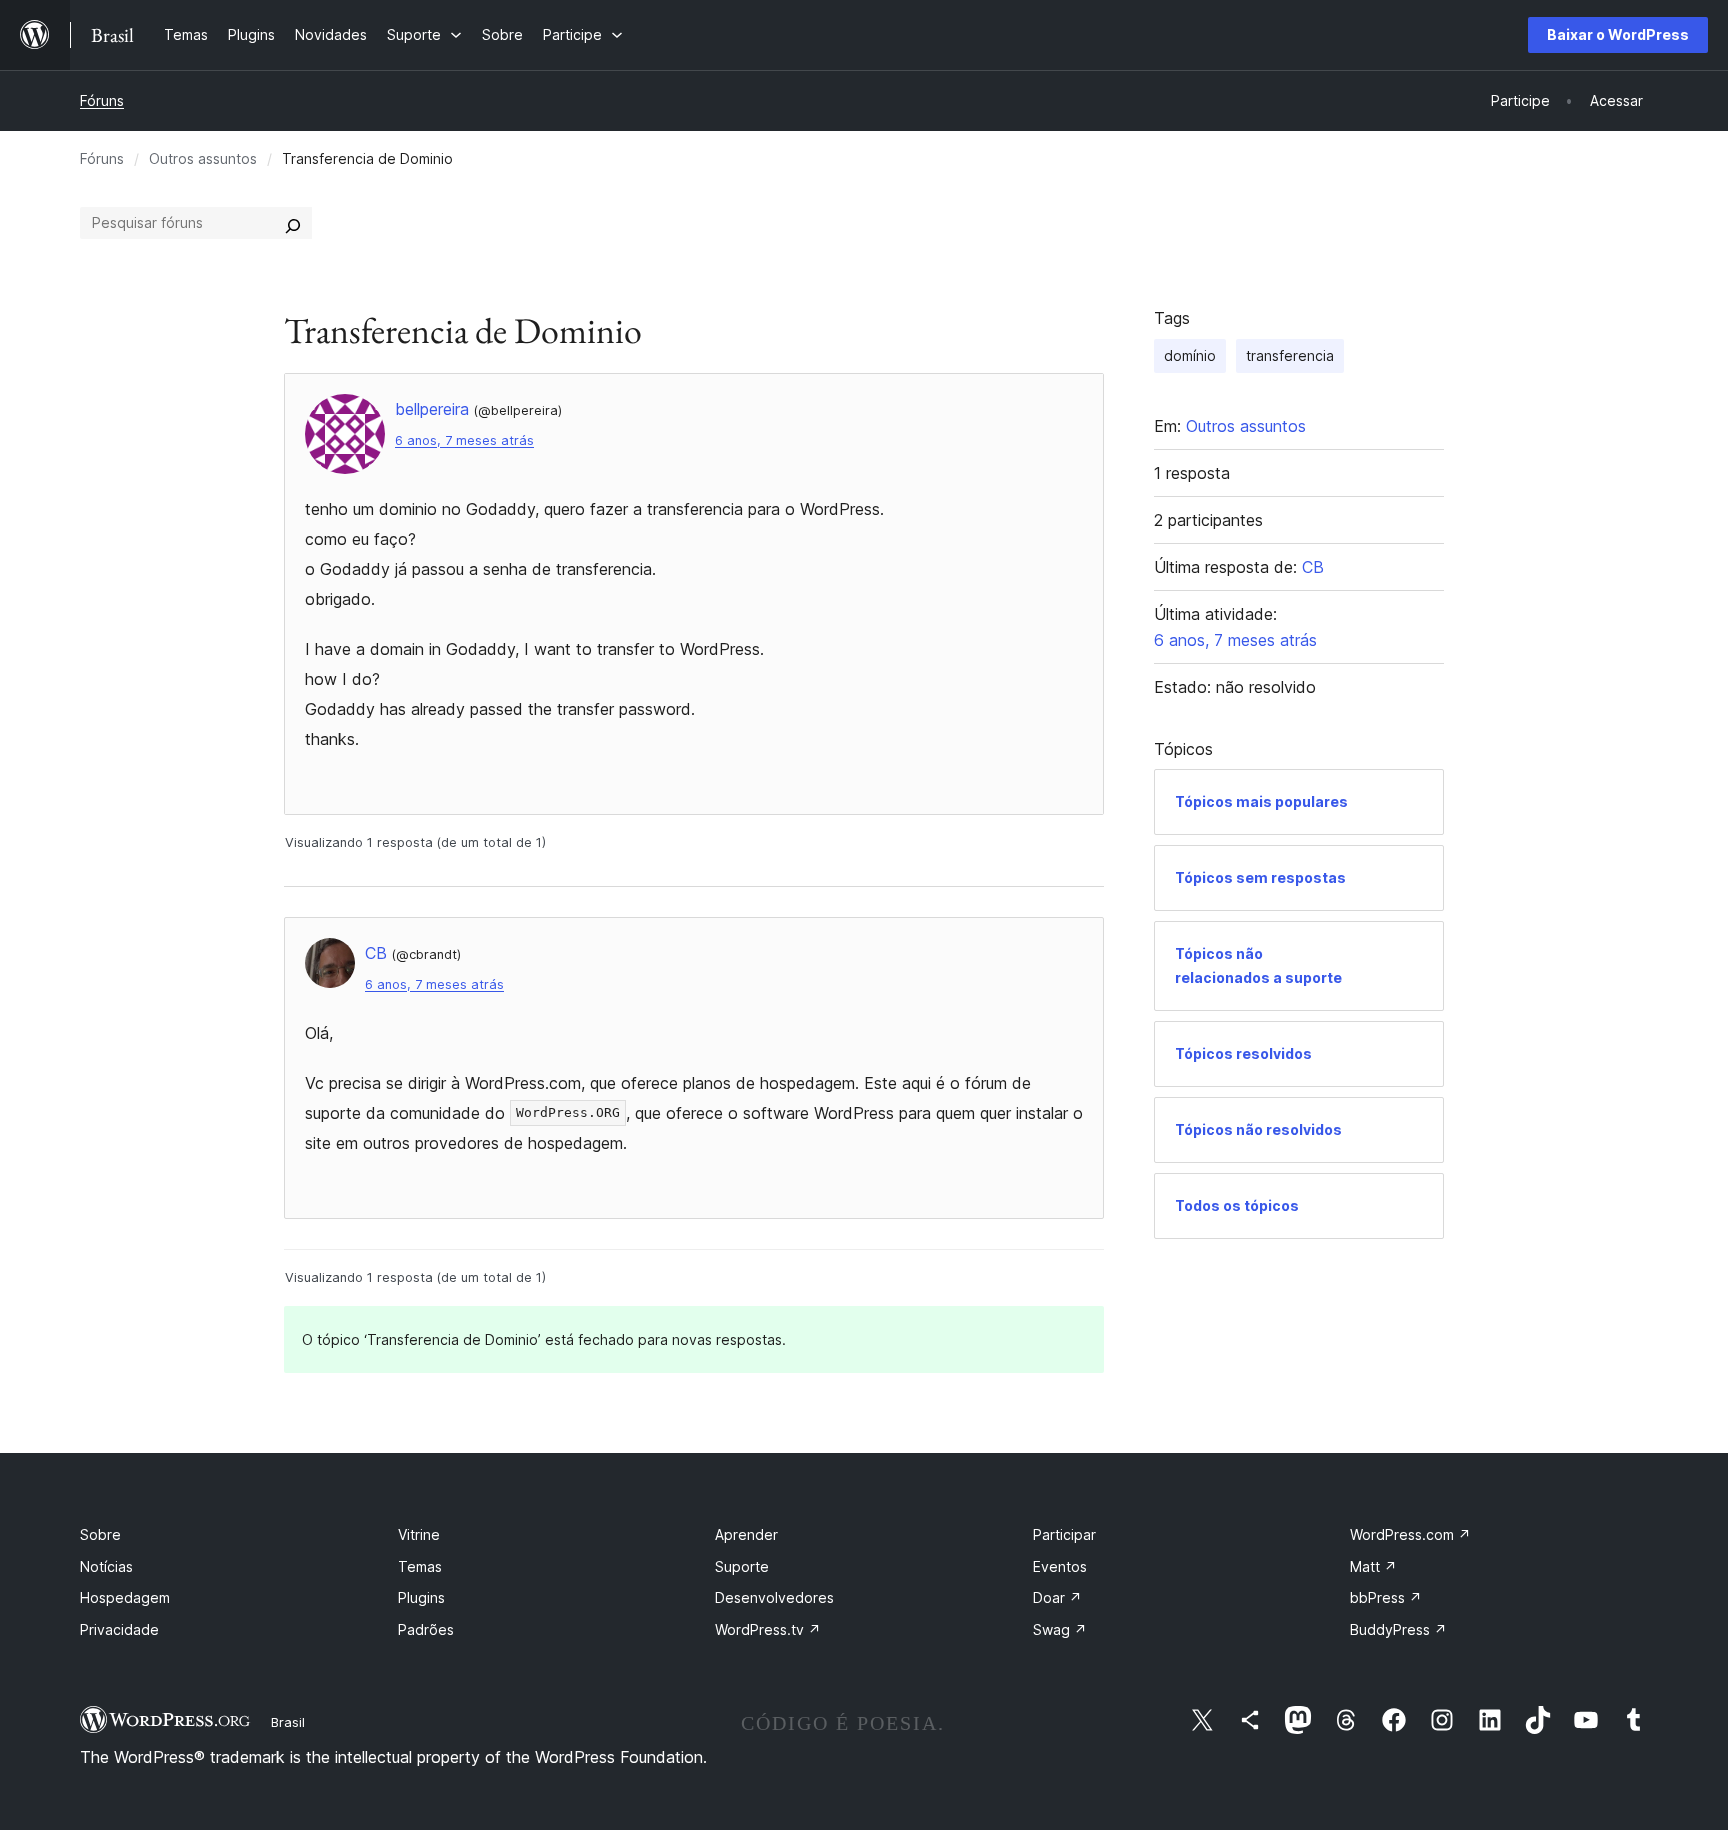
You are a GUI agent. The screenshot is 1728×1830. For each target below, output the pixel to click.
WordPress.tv (768, 1629)
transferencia (1290, 355)
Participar (1064, 1534)
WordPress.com (1410, 1534)
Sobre (100, 1534)
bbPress (1386, 1597)
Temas (420, 1566)
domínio (1190, 355)
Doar (1057, 1597)
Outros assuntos (203, 158)
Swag (1060, 1629)
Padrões (426, 1629)
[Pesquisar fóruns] (293, 223)
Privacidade (119, 1629)
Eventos (1060, 1566)
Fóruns (102, 100)
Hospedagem (125, 1597)
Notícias (106, 1566)
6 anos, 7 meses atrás (464, 440)
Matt (1373, 1566)
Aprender (746, 1534)
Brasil (288, 1722)
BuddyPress (1398, 1629)
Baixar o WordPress (1618, 34)
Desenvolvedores (774, 1597)
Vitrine (419, 1534)
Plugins (421, 1597)
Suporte (742, 1566)
